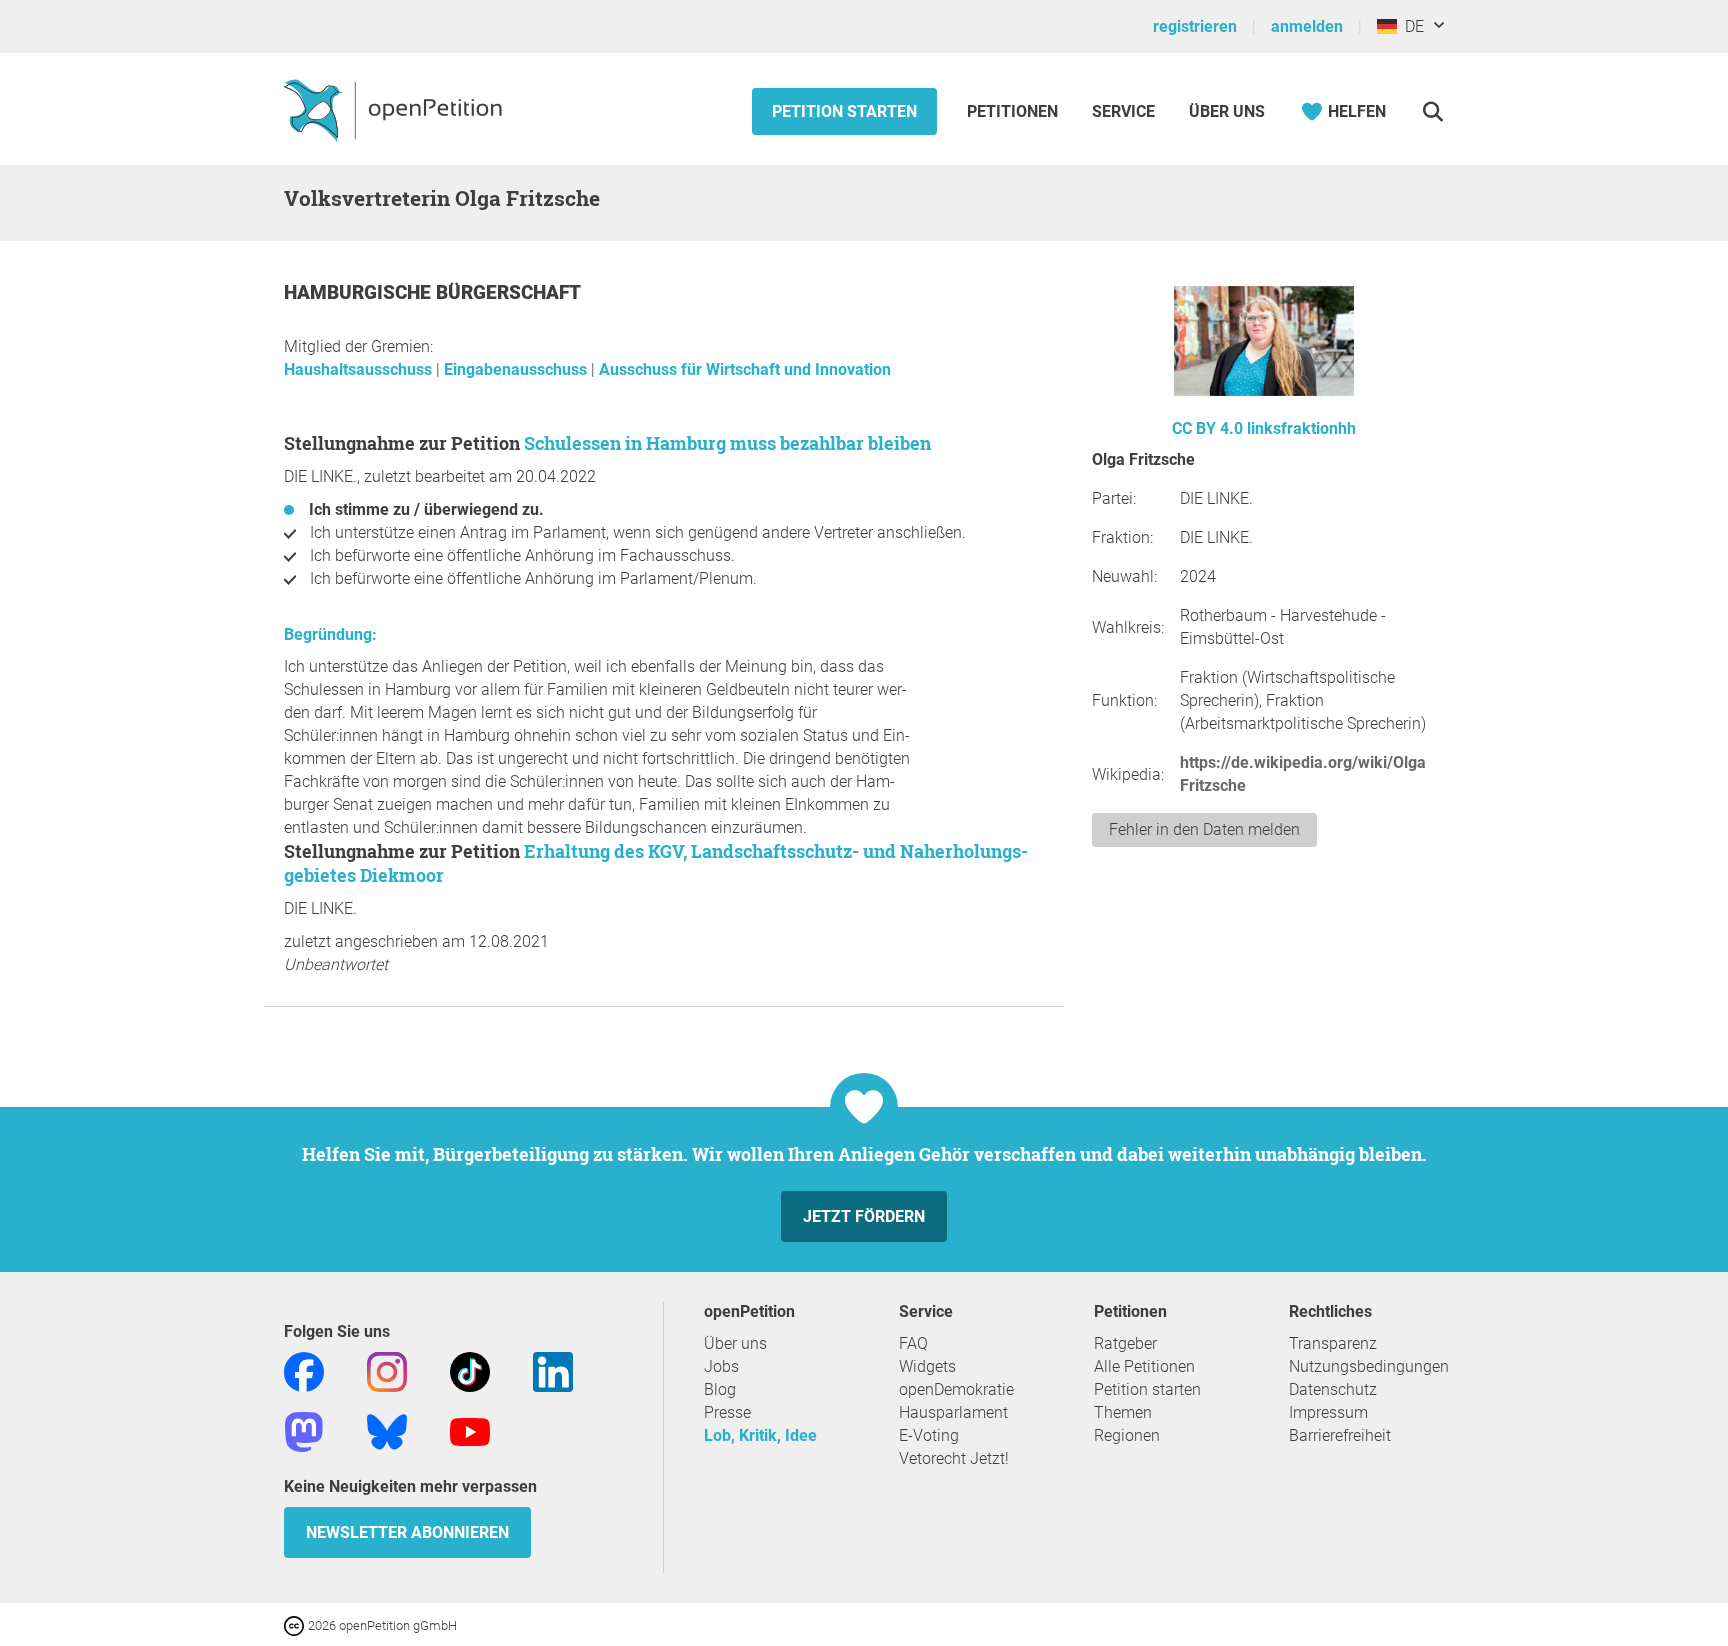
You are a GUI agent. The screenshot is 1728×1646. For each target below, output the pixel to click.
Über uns (735, 1343)
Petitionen (1014, 111)
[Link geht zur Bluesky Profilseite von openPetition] (387, 1430)
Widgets (927, 1366)
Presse (727, 1412)
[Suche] (1432, 111)
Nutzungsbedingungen (1369, 1366)
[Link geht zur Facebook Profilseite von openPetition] (304, 1370)
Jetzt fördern (864, 1216)
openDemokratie (956, 1389)
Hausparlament (953, 1412)
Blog (720, 1389)
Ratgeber (1125, 1343)
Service (1123, 111)
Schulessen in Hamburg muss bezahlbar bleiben (727, 443)
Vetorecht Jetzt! (954, 1458)
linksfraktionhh (1301, 428)
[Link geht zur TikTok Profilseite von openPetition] (470, 1370)
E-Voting (929, 1435)
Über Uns (1227, 111)
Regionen (1127, 1435)
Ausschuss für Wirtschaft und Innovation (745, 369)
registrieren (1195, 26)
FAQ (913, 1343)
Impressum (1328, 1412)
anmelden (1307, 26)
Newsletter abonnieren (407, 1532)
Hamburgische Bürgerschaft (432, 292)
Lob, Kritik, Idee (760, 1435)
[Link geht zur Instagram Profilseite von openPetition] (387, 1370)
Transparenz (1333, 1343)
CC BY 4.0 (1207, 428)
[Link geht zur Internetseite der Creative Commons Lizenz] (296, 1624)
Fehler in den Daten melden (1204, 829)
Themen (1123, 1412)
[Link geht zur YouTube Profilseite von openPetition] (470, 1430)
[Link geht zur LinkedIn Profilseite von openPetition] (553, 1370)
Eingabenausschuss (517, 369)
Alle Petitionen (1144, 1366)
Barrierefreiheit (1340, 1435)
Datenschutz (1333, 1389)
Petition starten (844, 111)
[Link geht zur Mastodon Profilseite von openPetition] (304, 1430)
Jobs (721, 1366)
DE (1410, 26)
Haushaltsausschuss (360, 369)
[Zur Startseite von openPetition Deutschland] (395, 109)
